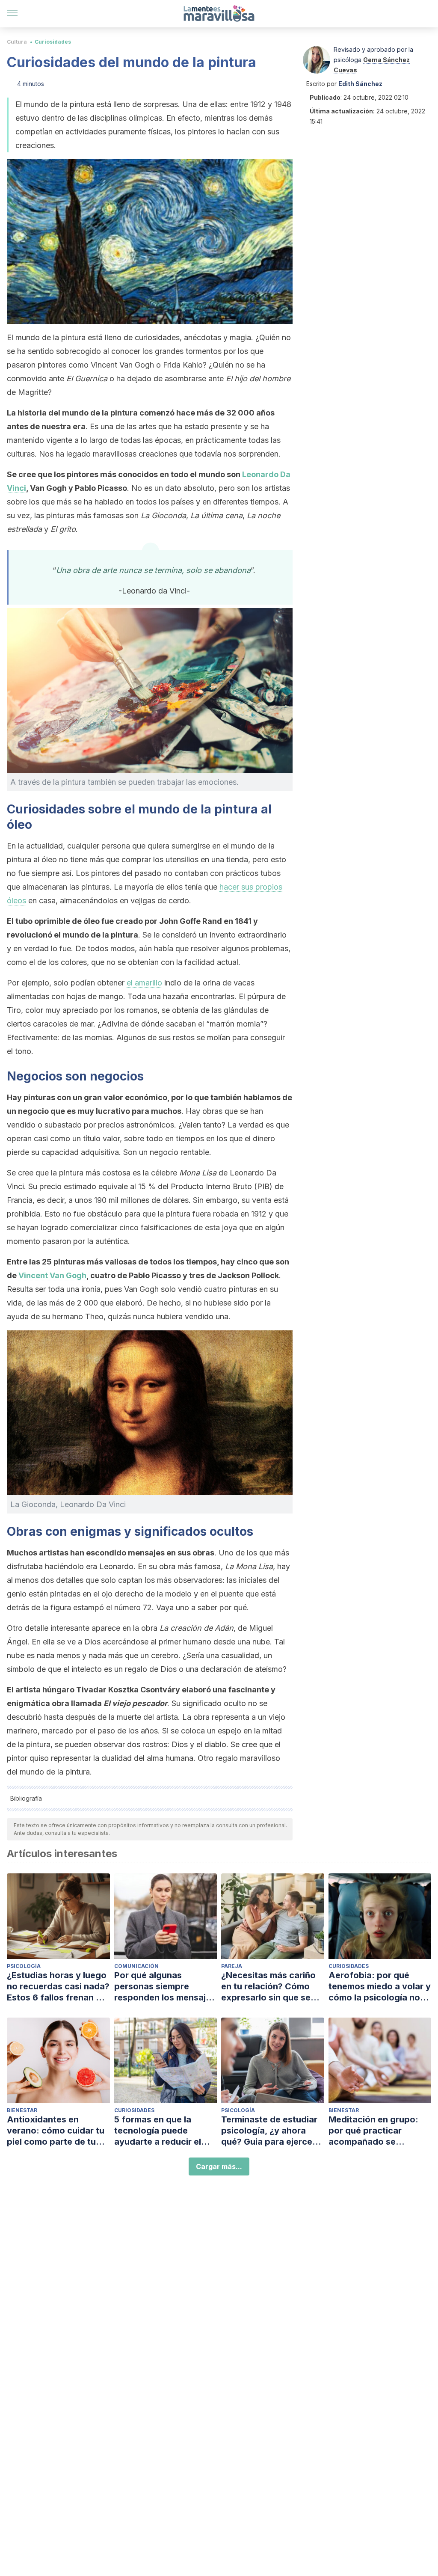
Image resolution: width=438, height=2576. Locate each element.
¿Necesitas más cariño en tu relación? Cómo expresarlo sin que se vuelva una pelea (268, 1987)
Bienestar (22, 2110)
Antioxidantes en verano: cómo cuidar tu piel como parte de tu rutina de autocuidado (56, 2131)
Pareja (232, 1966)
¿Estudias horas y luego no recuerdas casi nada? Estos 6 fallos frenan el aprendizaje (58, 1987)
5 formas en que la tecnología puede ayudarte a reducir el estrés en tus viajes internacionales (158, 2131)
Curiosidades (53, 42)
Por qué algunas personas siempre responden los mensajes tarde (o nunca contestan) (165, 1987)
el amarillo (144, 983)
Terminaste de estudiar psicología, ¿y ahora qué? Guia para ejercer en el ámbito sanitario (269, 2131)
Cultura (17, 42)
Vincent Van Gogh (52, 1275)
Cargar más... (219, 2166)
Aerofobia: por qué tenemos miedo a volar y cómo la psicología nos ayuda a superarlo (380, 1987)
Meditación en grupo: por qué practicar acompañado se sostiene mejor (373, 2131)
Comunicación (136, 1966)
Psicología (24, 1966)
